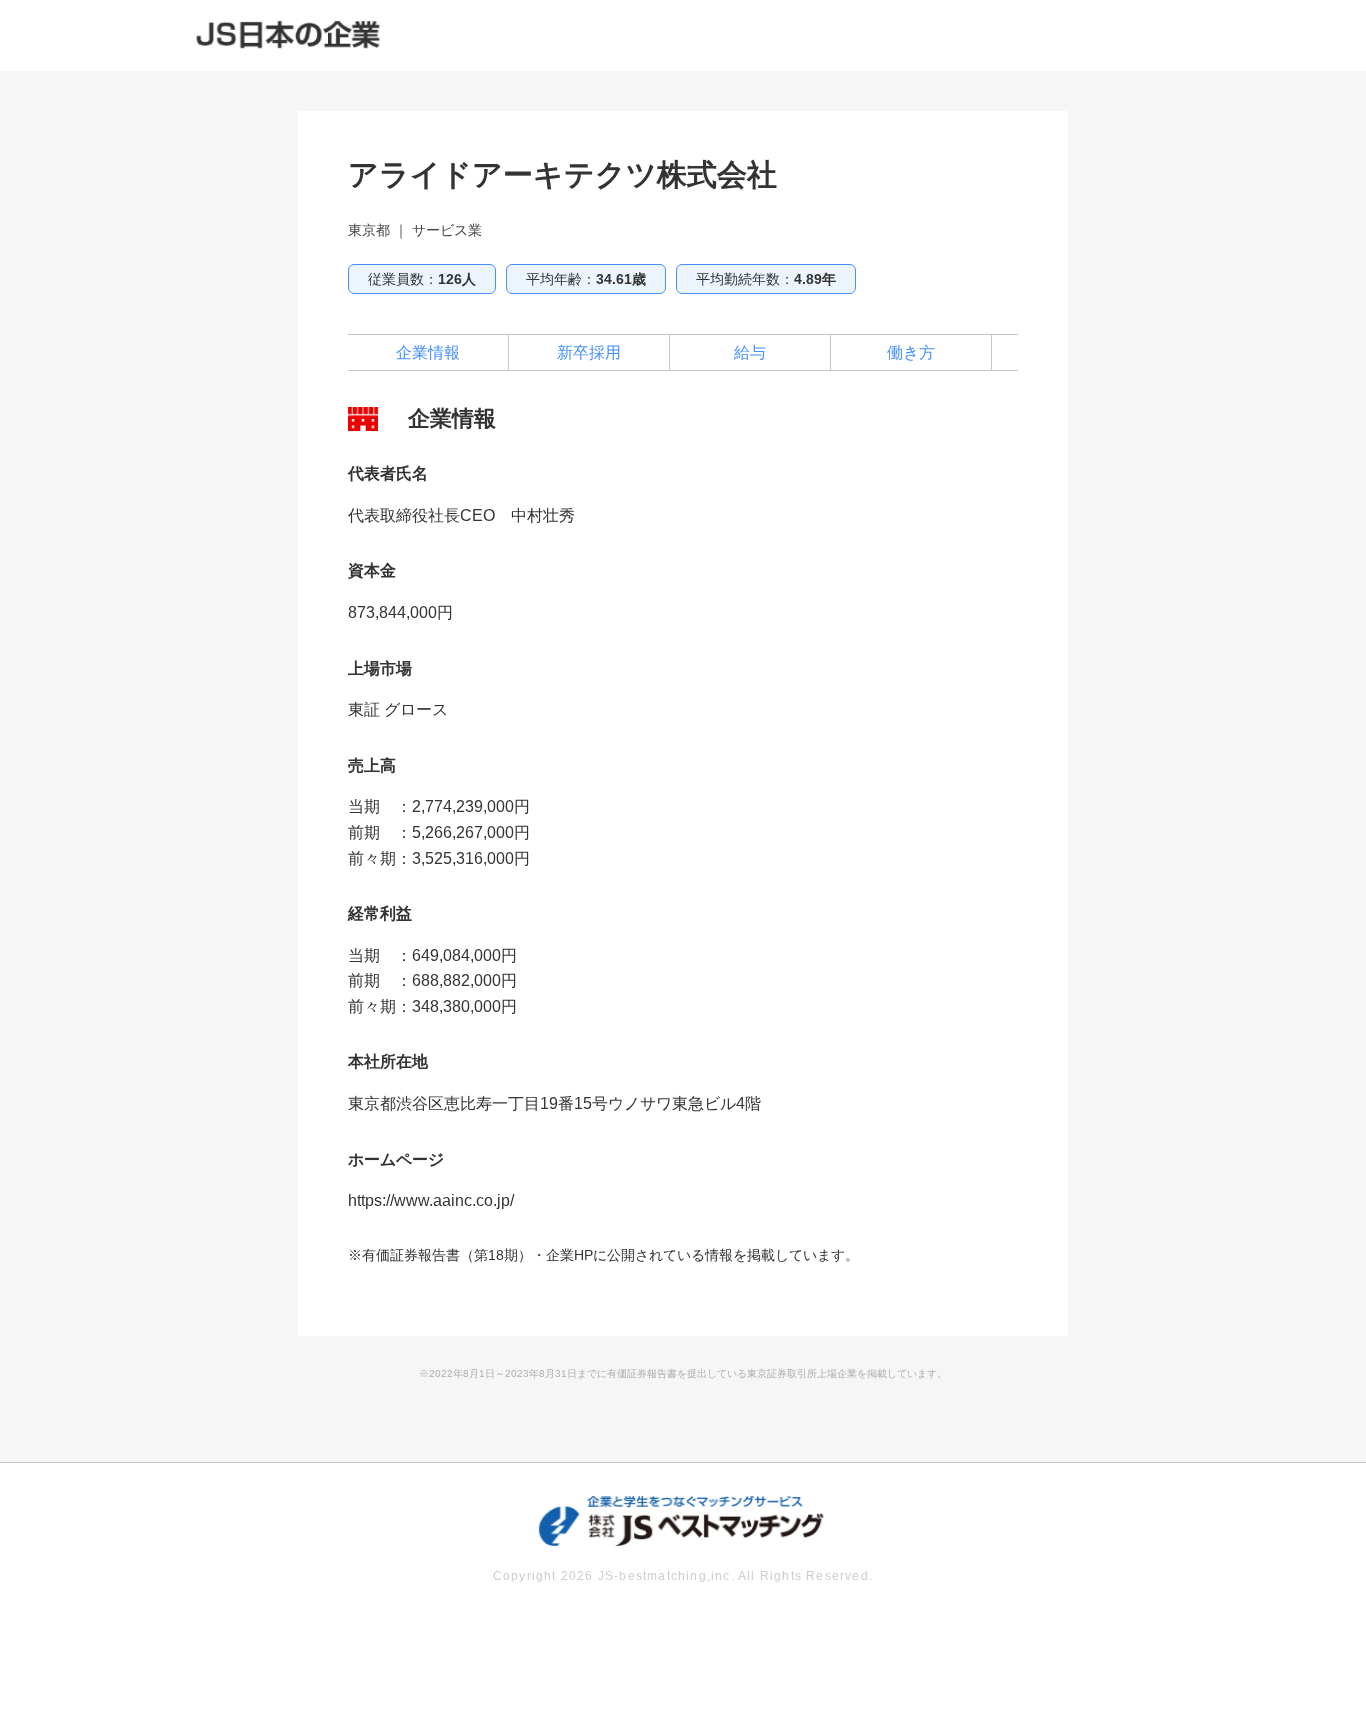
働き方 (911, 352)
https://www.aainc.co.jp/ (431, 1200)
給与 (750, 352)
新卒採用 (589, 352)
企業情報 (428, 352)
